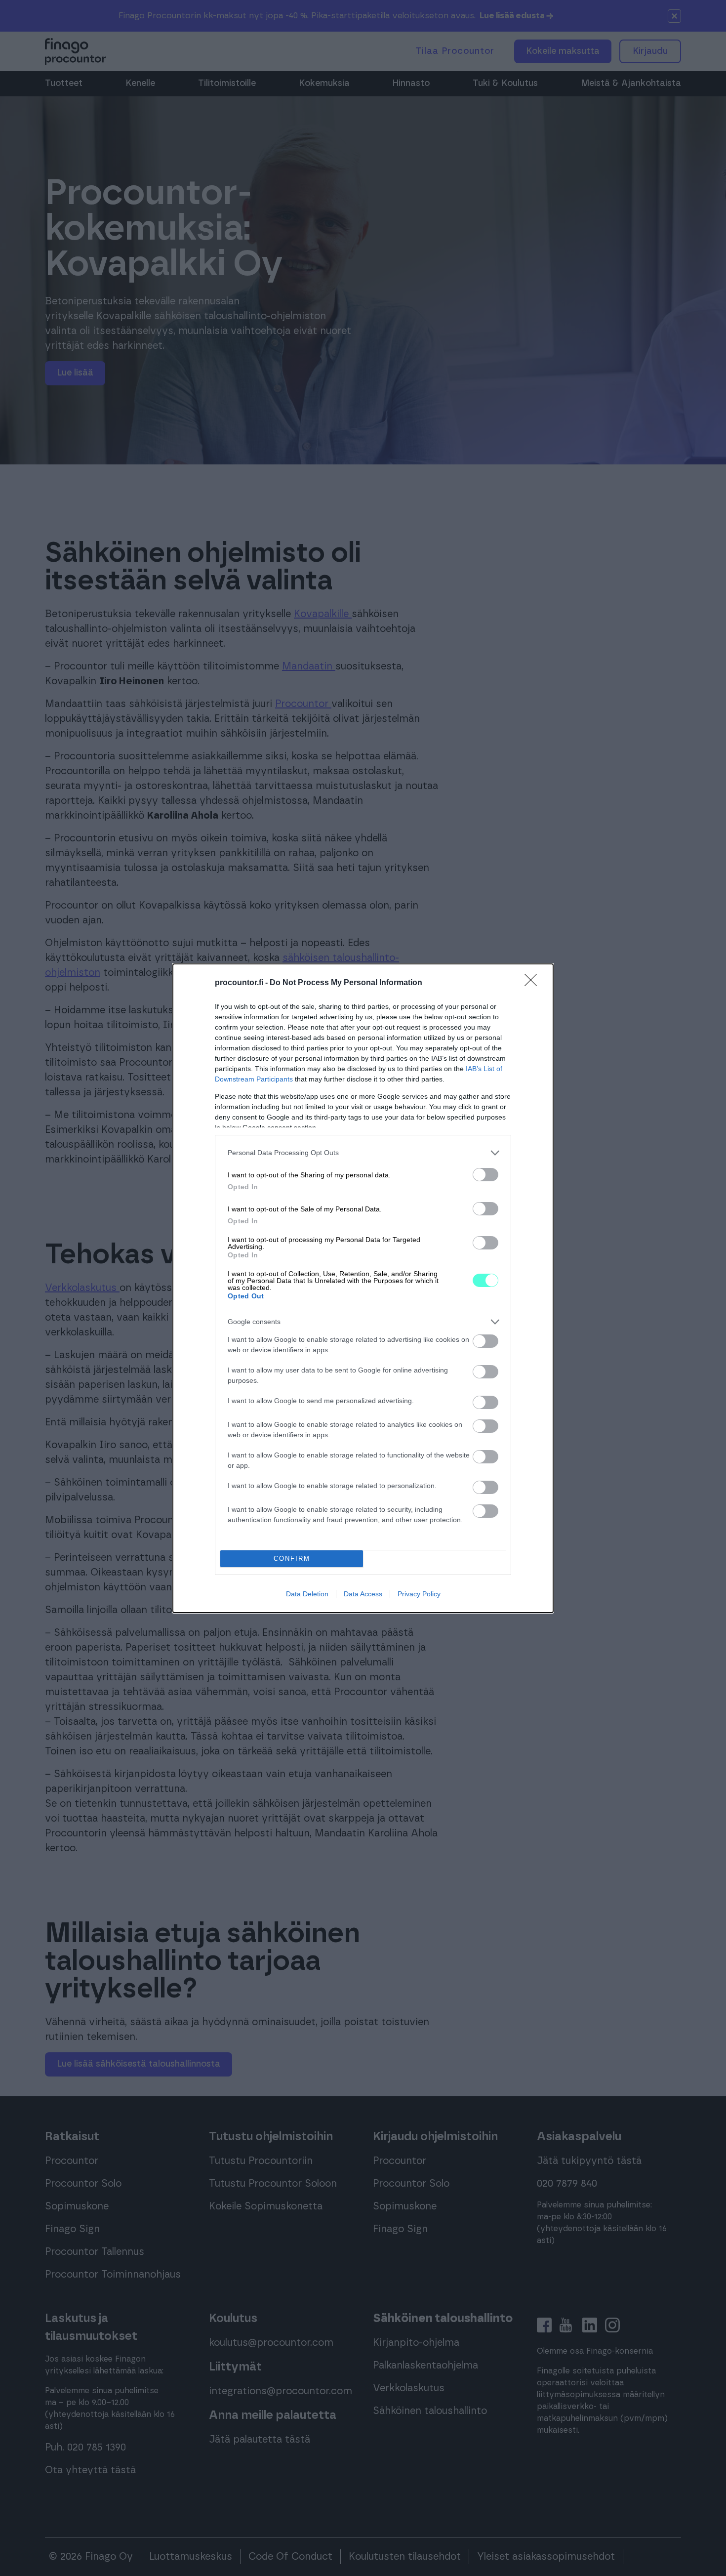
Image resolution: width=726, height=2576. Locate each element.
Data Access (363, 1594)
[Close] (534, 983)
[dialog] (363, 1288)
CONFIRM (292, 1558)
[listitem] (363, 1153)
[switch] (485, 1175)
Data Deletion (307, 1594)
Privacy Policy (419, 1594)
